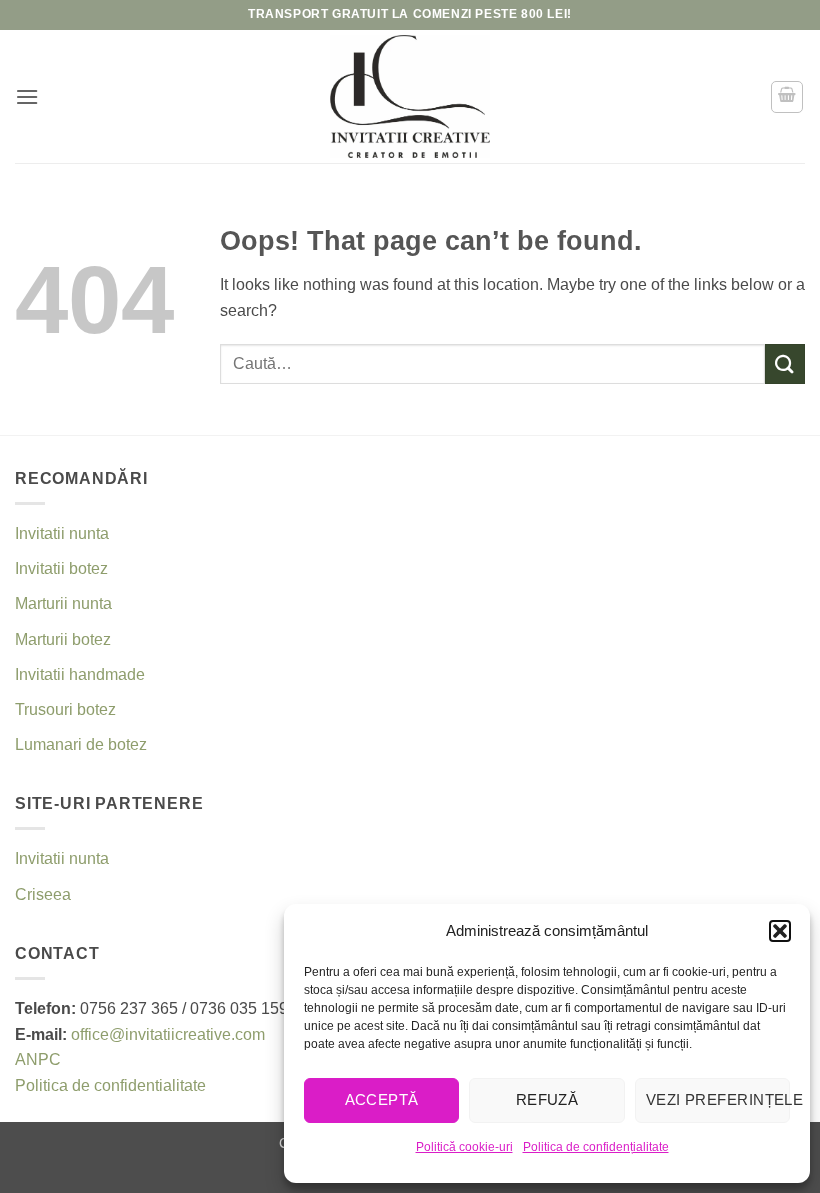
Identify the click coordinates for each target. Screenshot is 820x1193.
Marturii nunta (63, 603)
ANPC (38, 1059)
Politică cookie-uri (464, 1147)
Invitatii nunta (62, 533)
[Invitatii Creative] (410, 96)
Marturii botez (63, 639)
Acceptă (382, 1099)
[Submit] (785, 363)
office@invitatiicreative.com (168, 1034)
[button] (780, 931)
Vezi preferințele (718, 1099)
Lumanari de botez (81, 744)
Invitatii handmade (80, 674)
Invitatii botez (61, 568)
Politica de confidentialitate (110, 1085)
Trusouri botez (65, 709)
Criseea (43, 894)
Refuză (547, 1099)
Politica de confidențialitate (596, 1147)
